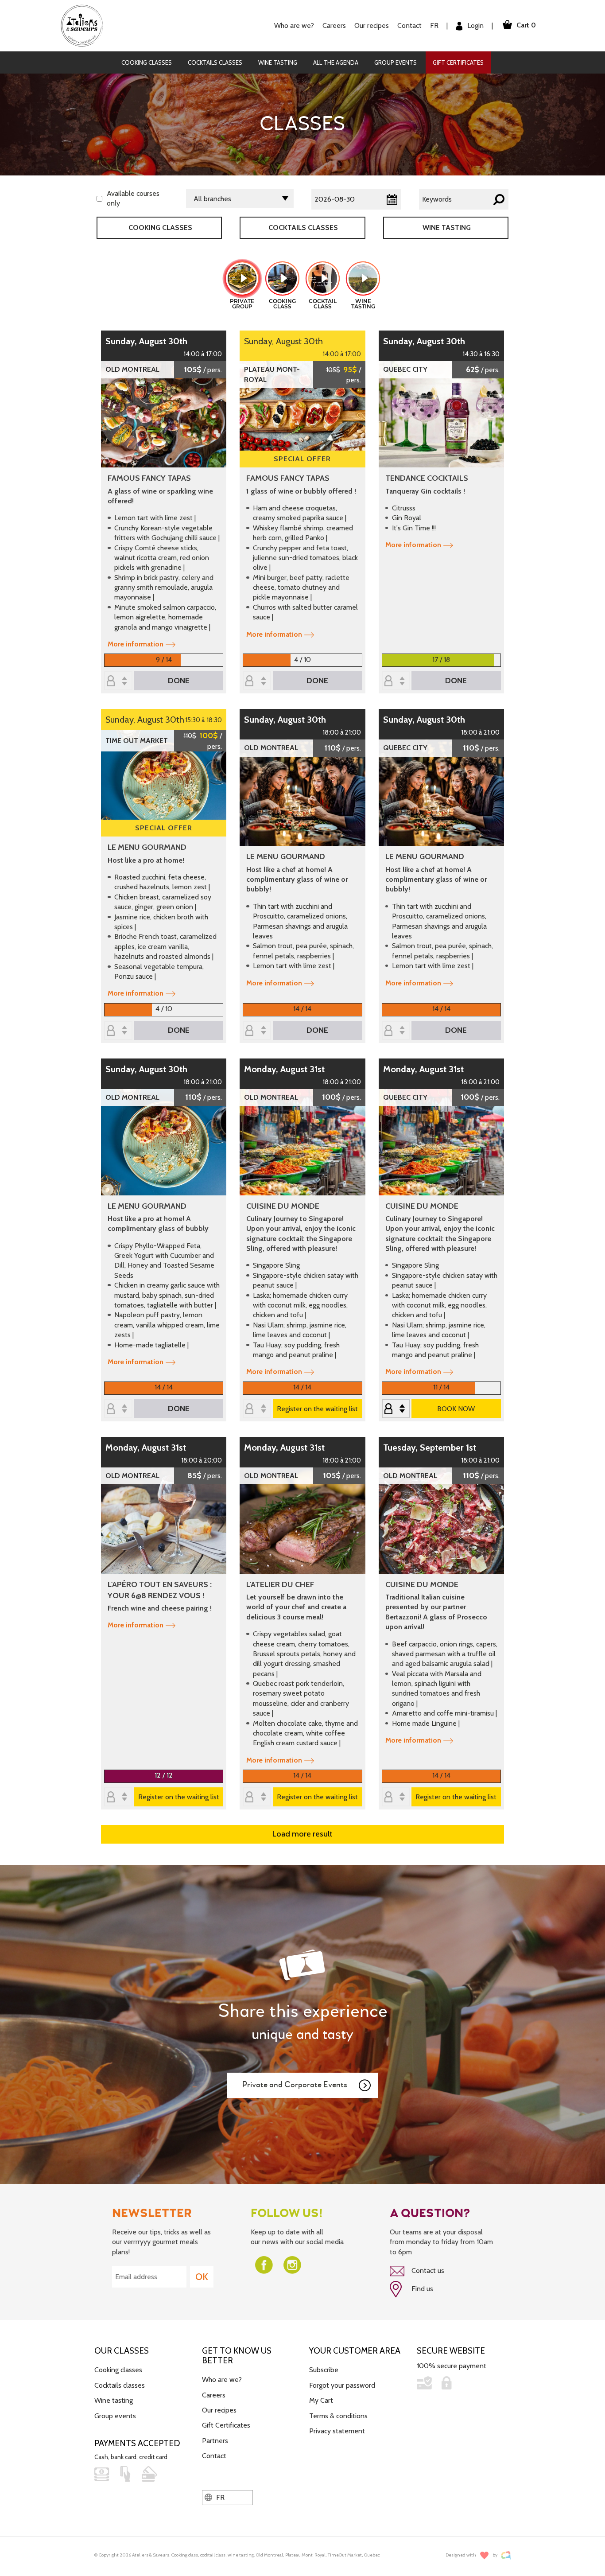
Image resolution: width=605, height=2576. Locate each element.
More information (136, 644)
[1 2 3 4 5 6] (257, 682)
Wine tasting (278, 62)
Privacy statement (337, 2431)
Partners (215, 2441)
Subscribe (324, 2370)
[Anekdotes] (506, 2555)
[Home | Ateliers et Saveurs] (85, 25)
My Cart (321, 2400)
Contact (409, 25)
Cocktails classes (215, 62)
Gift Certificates (458, 62)
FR (434, 25)
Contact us (427, 2271)
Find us (421, 2289)
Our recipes (219, 2410)
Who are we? (222, 2379)
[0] (257, 1031)
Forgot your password (342, 2385)
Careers (334, 25)
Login (475, 25)
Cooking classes (147, 62)
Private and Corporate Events (295, 2085)
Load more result (302, 1834)
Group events (396, 62)
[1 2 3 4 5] (118, 682)
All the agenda (336, 62)
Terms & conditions (338, 2416)
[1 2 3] (396, 1409)
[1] (396, 682)
